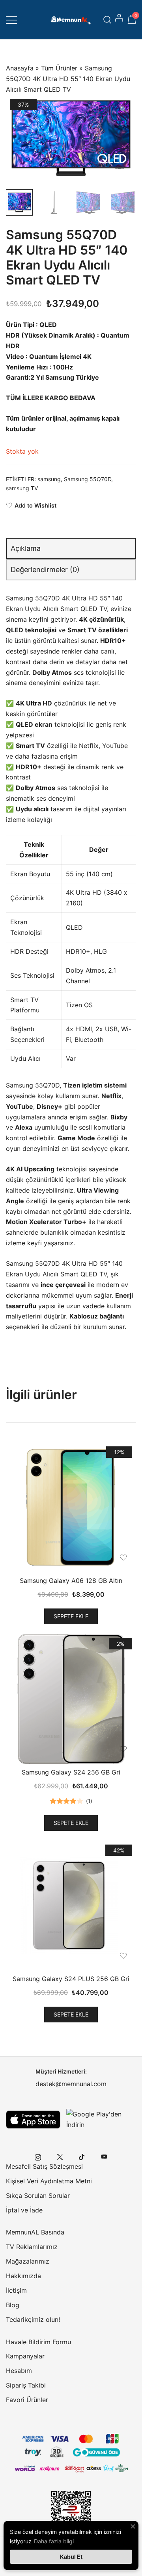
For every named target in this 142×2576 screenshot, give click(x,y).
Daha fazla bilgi (54, 2541)
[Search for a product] (107, 19)
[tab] (71, 548)
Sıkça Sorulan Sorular (38, 2196)
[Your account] (120, 20)
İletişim (16, 2290)
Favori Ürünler (27, 2400)
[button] (123, 110)
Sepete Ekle (71, 1616)
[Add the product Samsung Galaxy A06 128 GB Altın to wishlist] (123, 1558)
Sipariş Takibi (26, 2385)
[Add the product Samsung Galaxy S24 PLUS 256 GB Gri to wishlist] (123, 1956)
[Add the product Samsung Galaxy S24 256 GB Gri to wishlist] (123, 1749)
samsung (49, 479)
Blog (13, 2305)
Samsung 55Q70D (88, 479)
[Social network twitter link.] (60, 2156)
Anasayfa (20, 68)
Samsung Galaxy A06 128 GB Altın (71, 1581)
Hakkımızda (23, 2276)
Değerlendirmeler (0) (45, 570)
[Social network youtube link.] (104, 2156)
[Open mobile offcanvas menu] (11, 19)
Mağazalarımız (28, 2261)
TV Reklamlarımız (32, 2247)
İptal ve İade (24, 2210)
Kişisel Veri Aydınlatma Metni (49, 2181)
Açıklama (26, 548)
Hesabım (19, 2371)
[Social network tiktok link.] (82, 2156)
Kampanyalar (25, 2356)
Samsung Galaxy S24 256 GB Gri (71, 1772)
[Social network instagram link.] (38, 2156)
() (89, 1801)
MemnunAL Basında (35, 2232)
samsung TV (22, 488)
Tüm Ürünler (59, 68)
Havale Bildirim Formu (38, 2342)
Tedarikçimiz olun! (33, 2319)
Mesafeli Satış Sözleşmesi (44, 2166)
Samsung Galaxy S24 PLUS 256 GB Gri (71, 1979)
